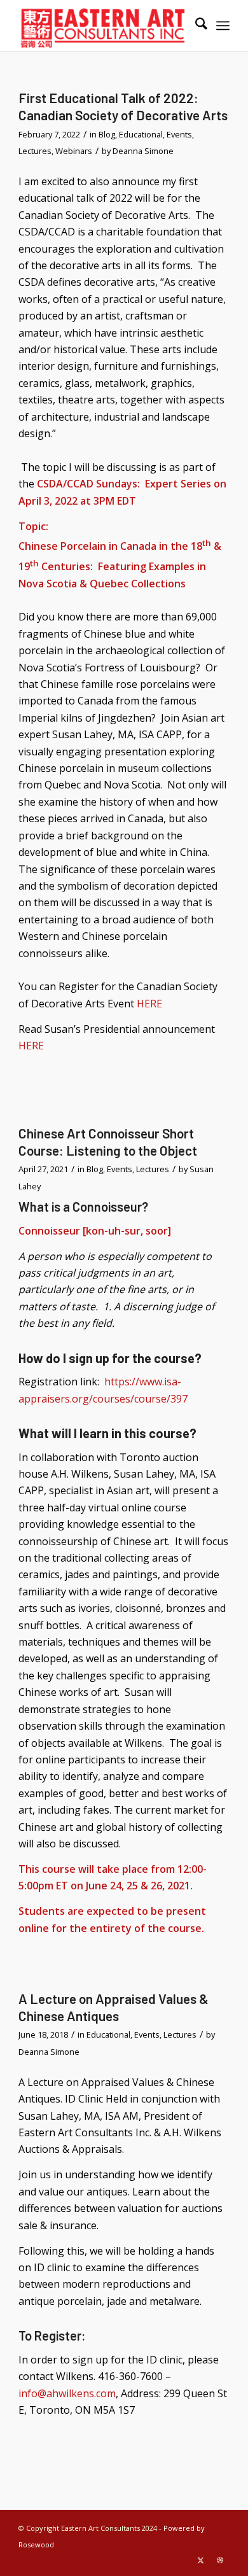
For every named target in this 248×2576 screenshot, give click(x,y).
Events (179, 134)
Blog (107, 134)
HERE (149, 1004)
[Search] (195, 25)
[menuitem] (195, 25)
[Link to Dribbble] (220, 2560)
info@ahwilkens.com (67, 2393)
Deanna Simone (143, 151)
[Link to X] (201, 2560)
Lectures (35, 151)
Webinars (74, 151)
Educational (141, 134)
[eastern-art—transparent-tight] (103, 25)
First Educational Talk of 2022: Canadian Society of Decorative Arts (123, 106)
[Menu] (223, 25)
